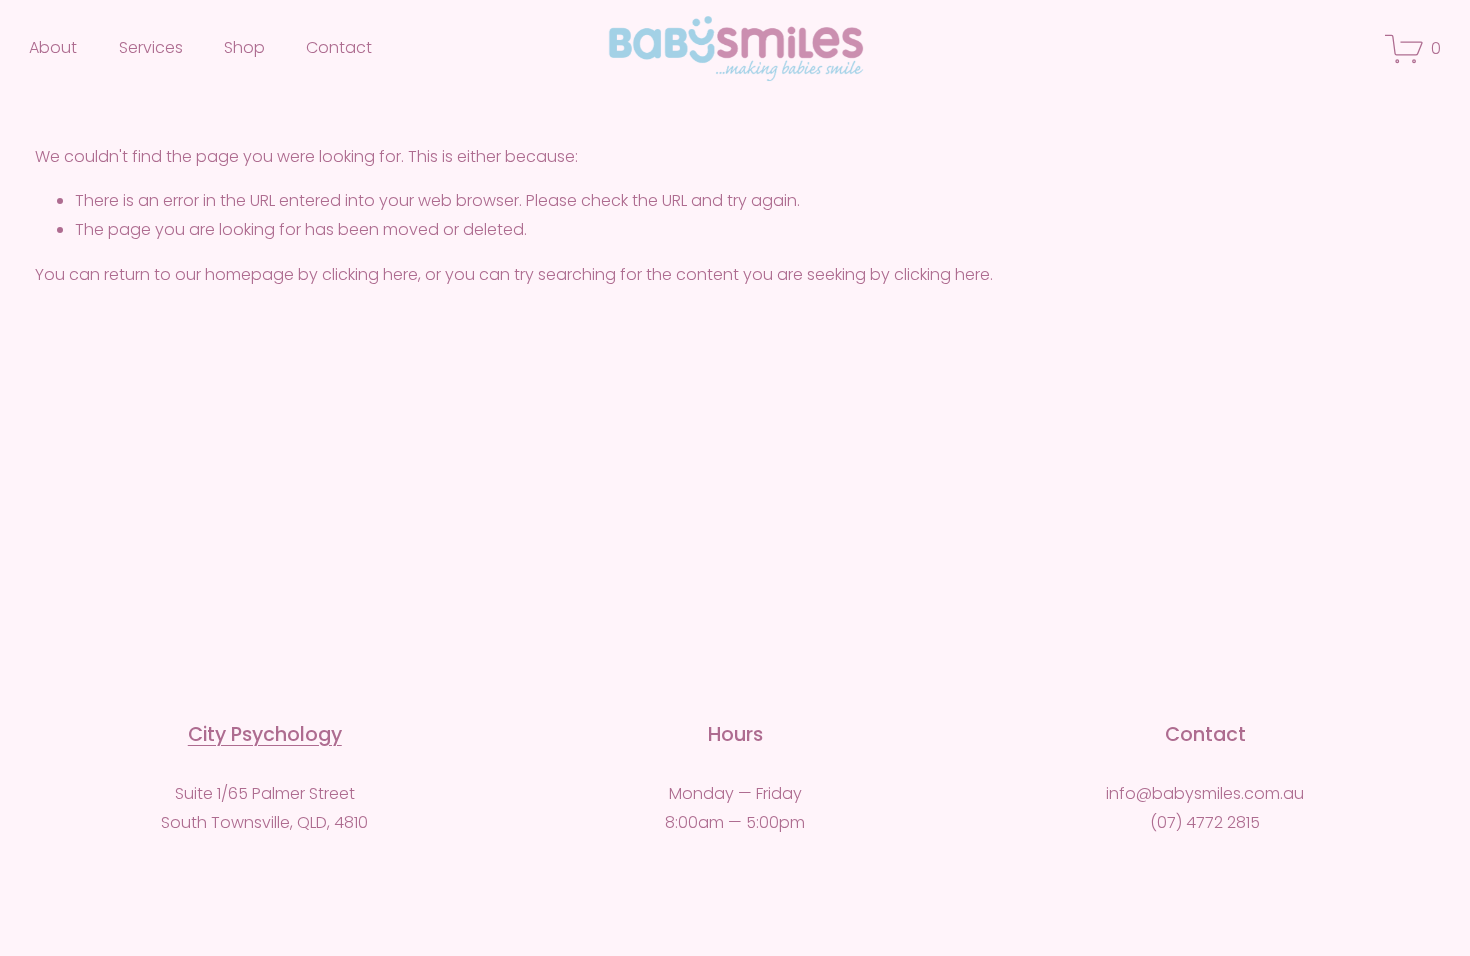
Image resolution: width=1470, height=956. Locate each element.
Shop (244, 47)
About (53, 47)
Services (151, 47)
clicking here (370, 274)
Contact (339, 47)
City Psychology (265, 735)
